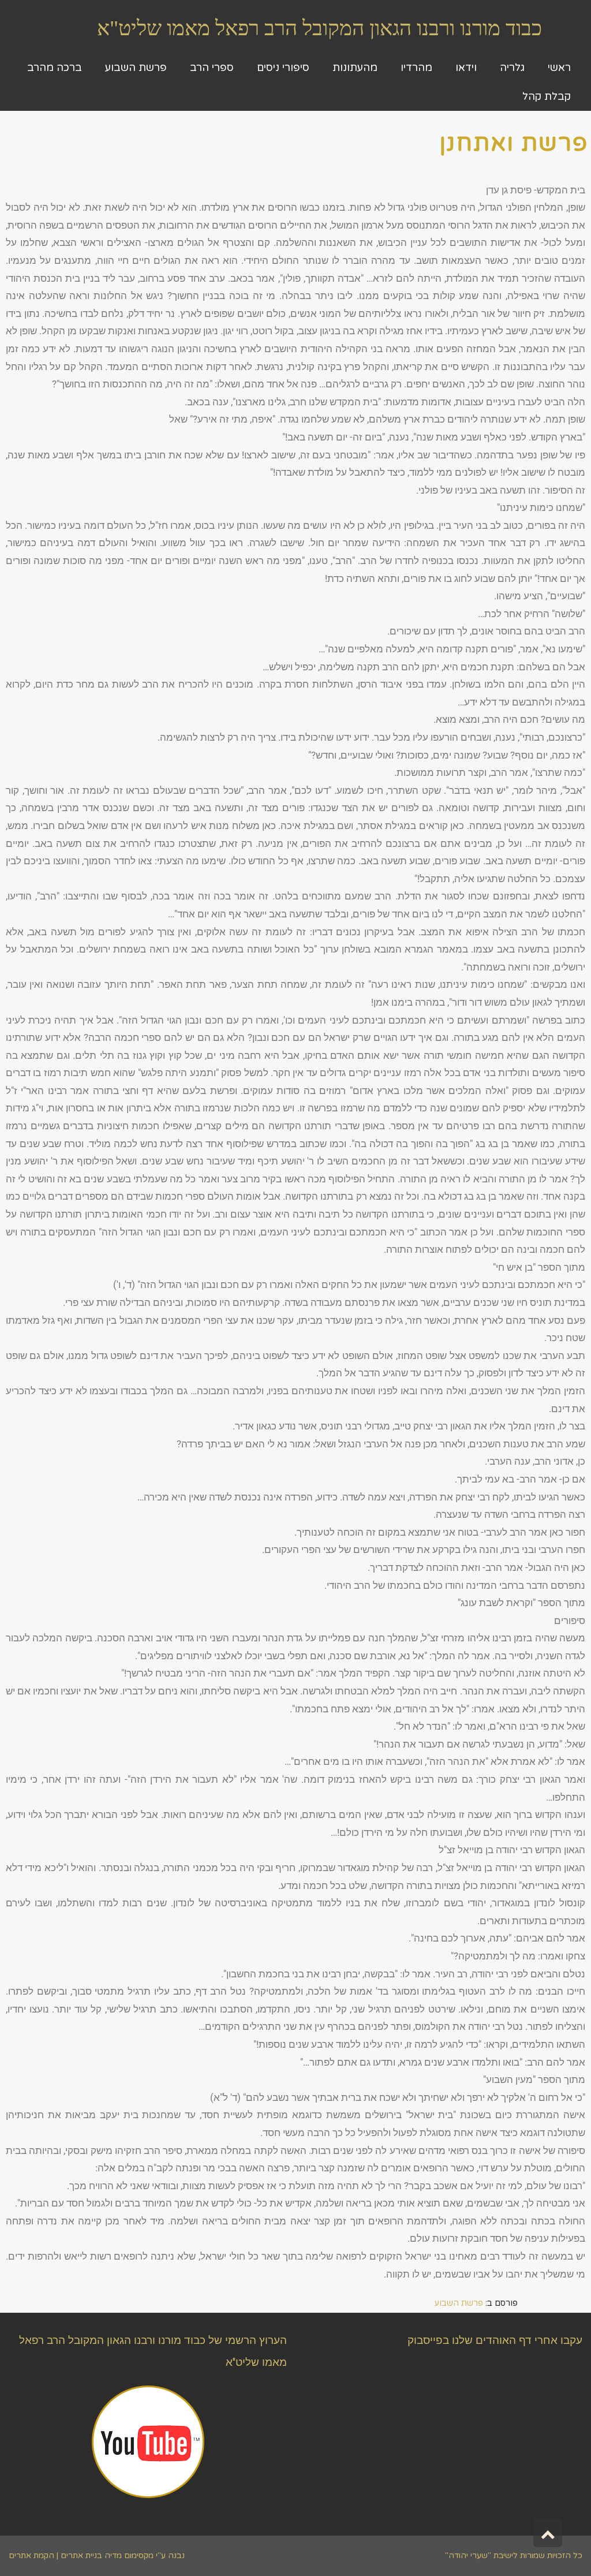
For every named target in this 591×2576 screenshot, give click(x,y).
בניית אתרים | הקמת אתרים (55, 2556)
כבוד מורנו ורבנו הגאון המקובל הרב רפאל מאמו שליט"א (319, 28)
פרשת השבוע (459, 2303)
